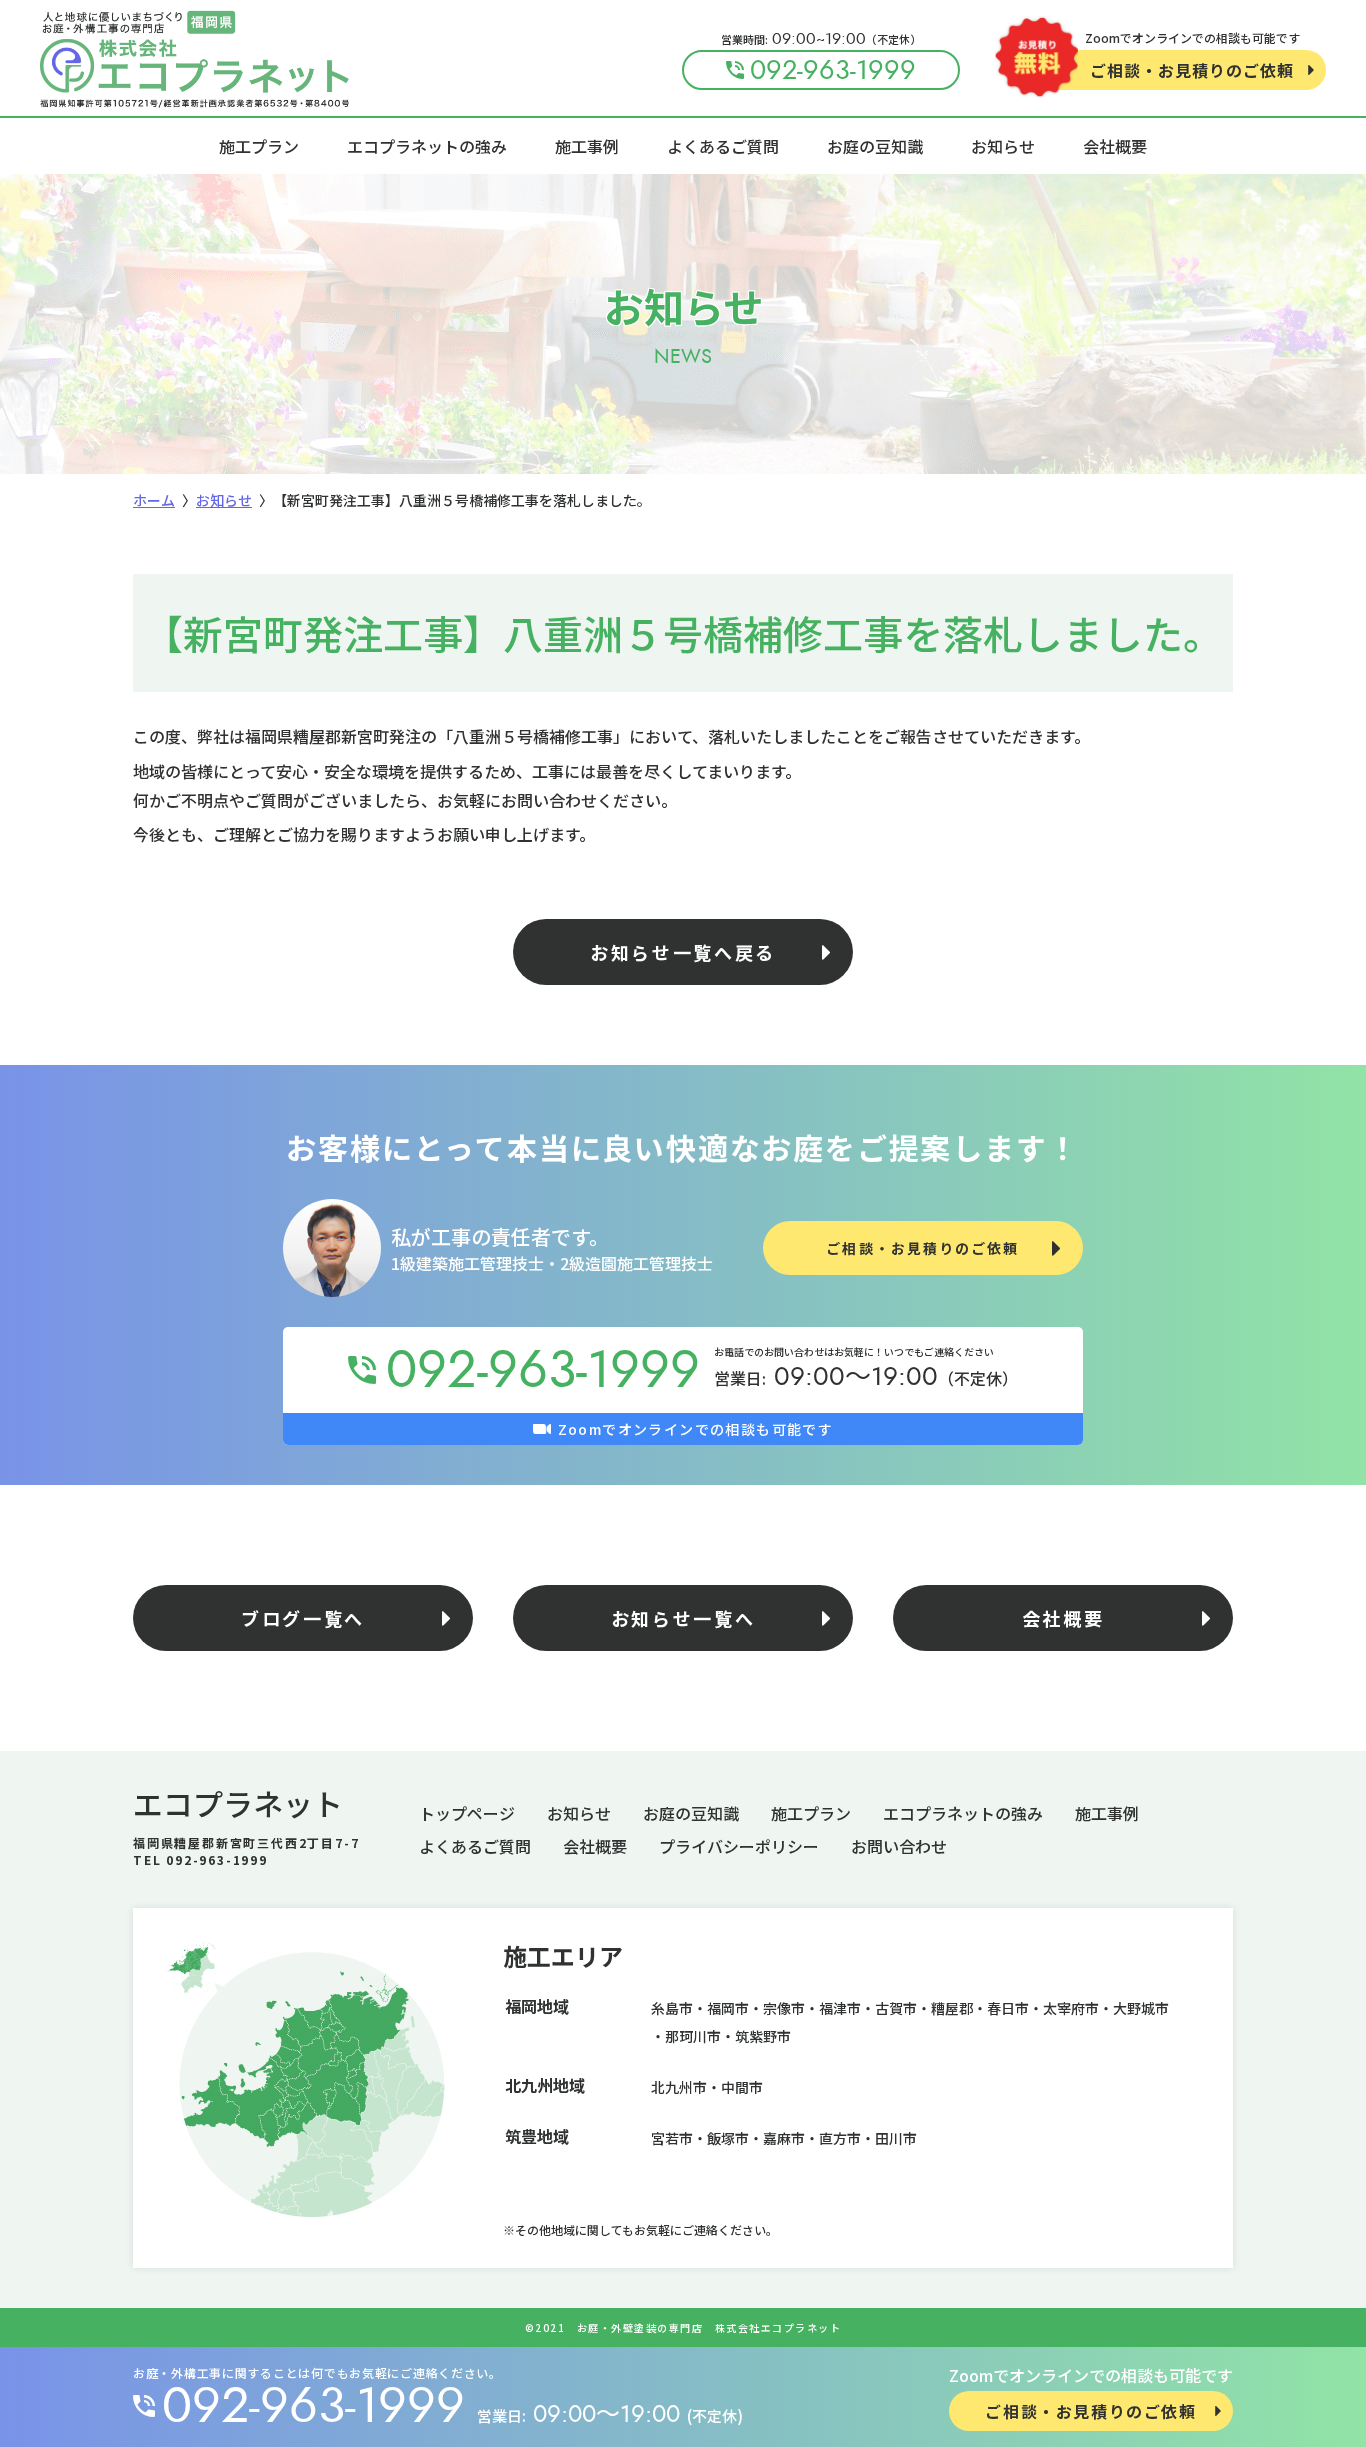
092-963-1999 (313, 2406)
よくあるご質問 (723, 146)
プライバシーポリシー (739, 1846)
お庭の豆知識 (875, 146)
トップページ (467, 1813)
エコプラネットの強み (427, 146)
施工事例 (587, 146)
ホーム (154, 500)
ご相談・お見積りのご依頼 (1192, 70)
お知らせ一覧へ (683, 1618)
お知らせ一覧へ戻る (683, 952)
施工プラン (259, 146)
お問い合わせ (899, 1846)
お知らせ (1003, 146)
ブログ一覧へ (303, 1618)
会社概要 (1115, 146)
